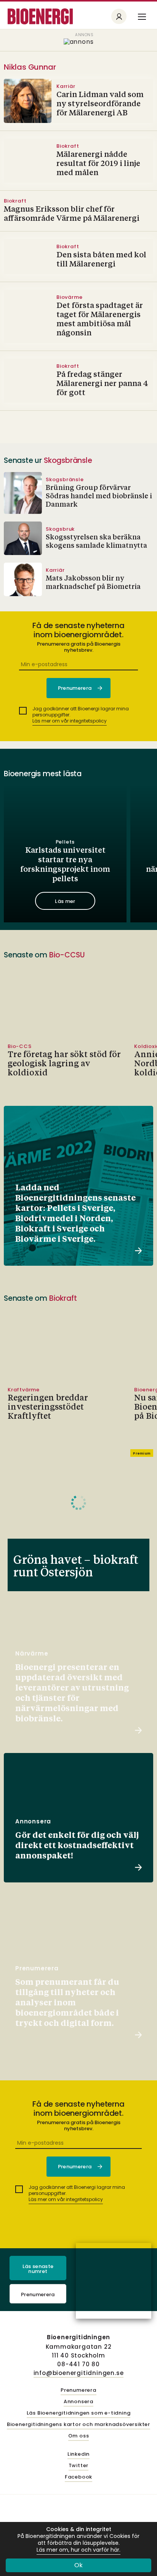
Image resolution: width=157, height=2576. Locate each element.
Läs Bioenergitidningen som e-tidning (79, 2413)
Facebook (78, 2477)
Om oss (79, 2436)
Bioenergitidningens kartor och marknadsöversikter (78, 2425)
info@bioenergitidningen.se (79, 2373)
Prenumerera (38, 2294)
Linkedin (78, 2454)
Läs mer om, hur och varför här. (78, 2550)
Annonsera (78, 2402)
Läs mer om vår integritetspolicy (70, 721)
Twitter (79, 2466)
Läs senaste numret (38, 2269)
